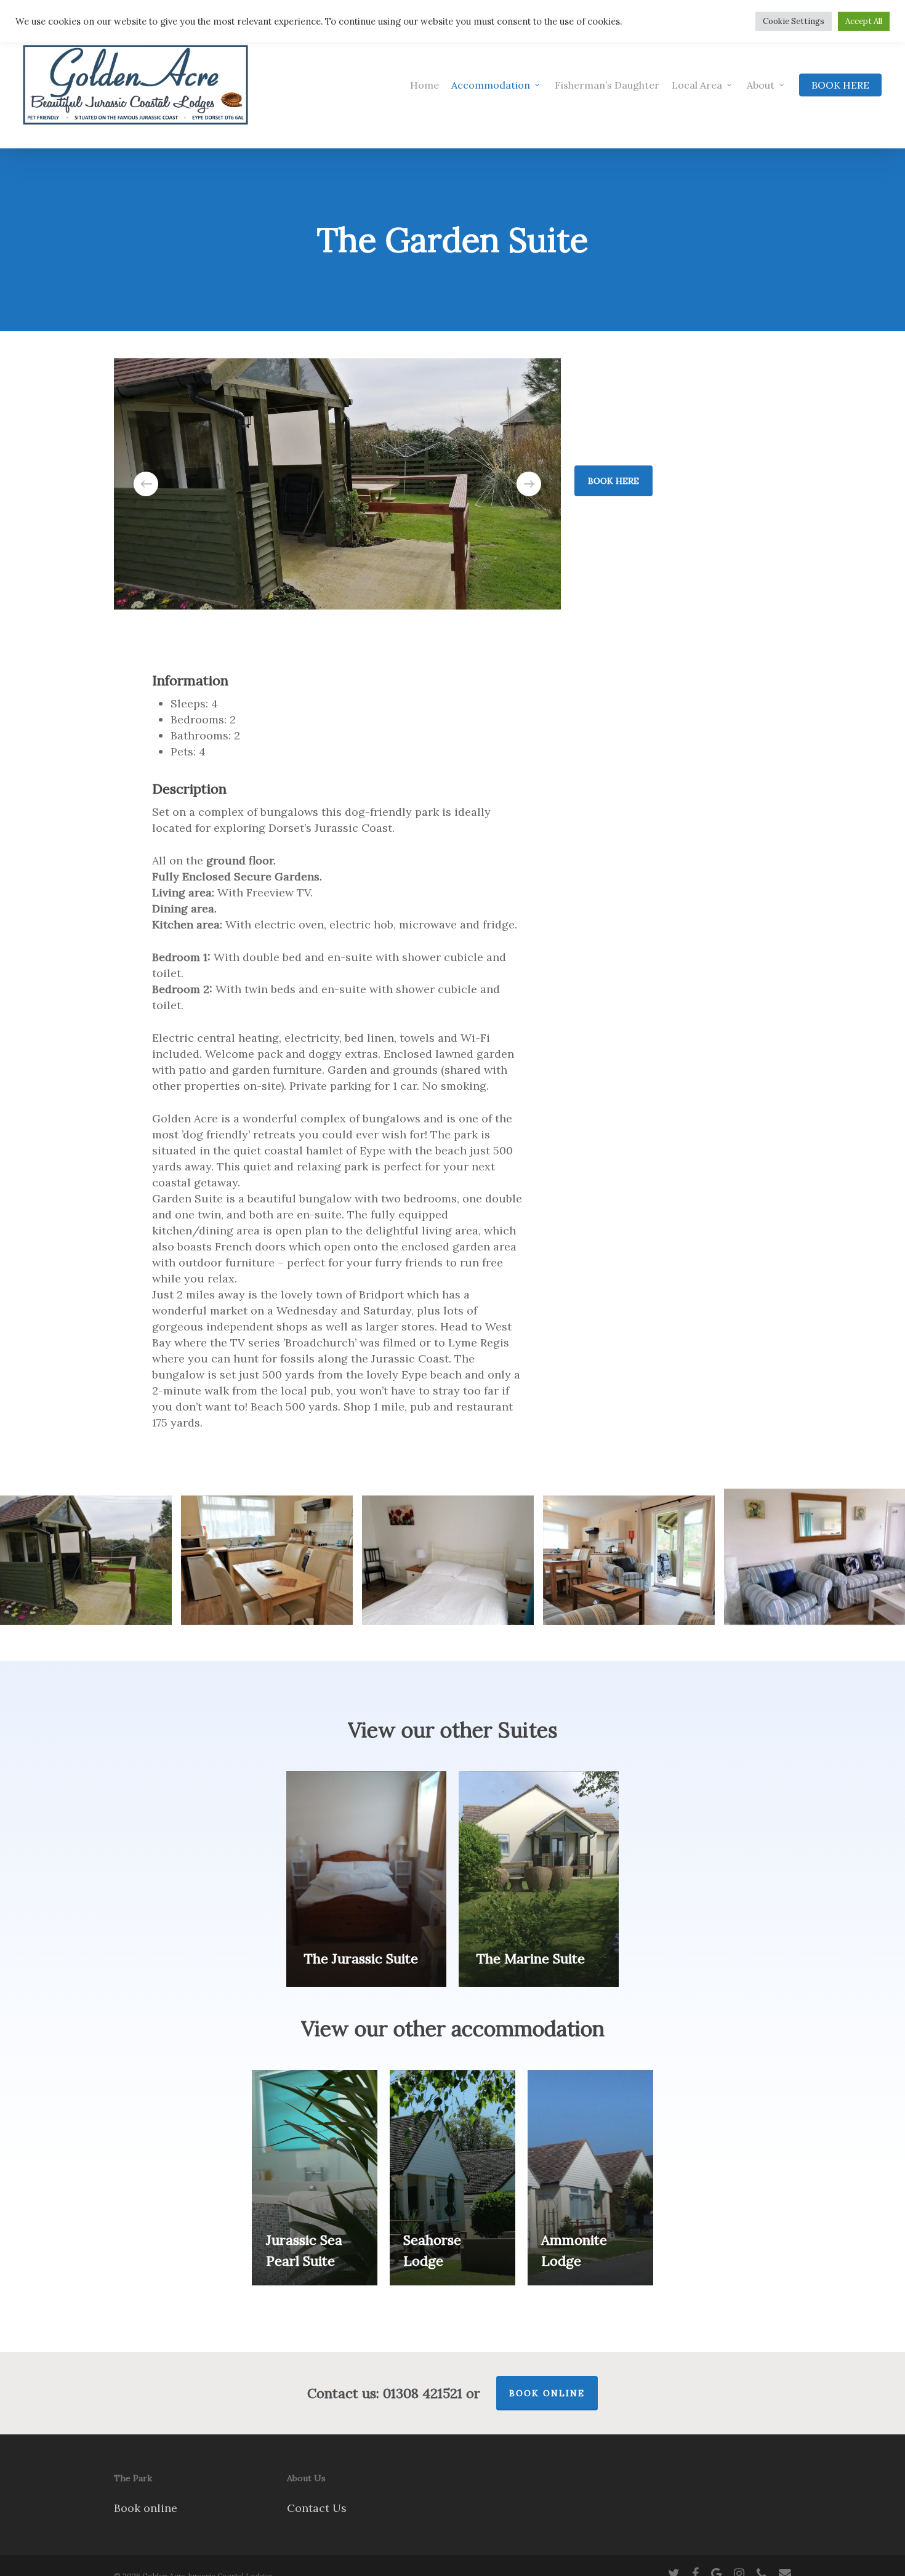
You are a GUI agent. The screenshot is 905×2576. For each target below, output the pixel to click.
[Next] (529, 484)
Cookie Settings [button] (794, 21)
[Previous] (146, 484)
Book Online (547, 2393)
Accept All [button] (864, 21)
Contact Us (317, 2508)
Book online (146, 2508)
